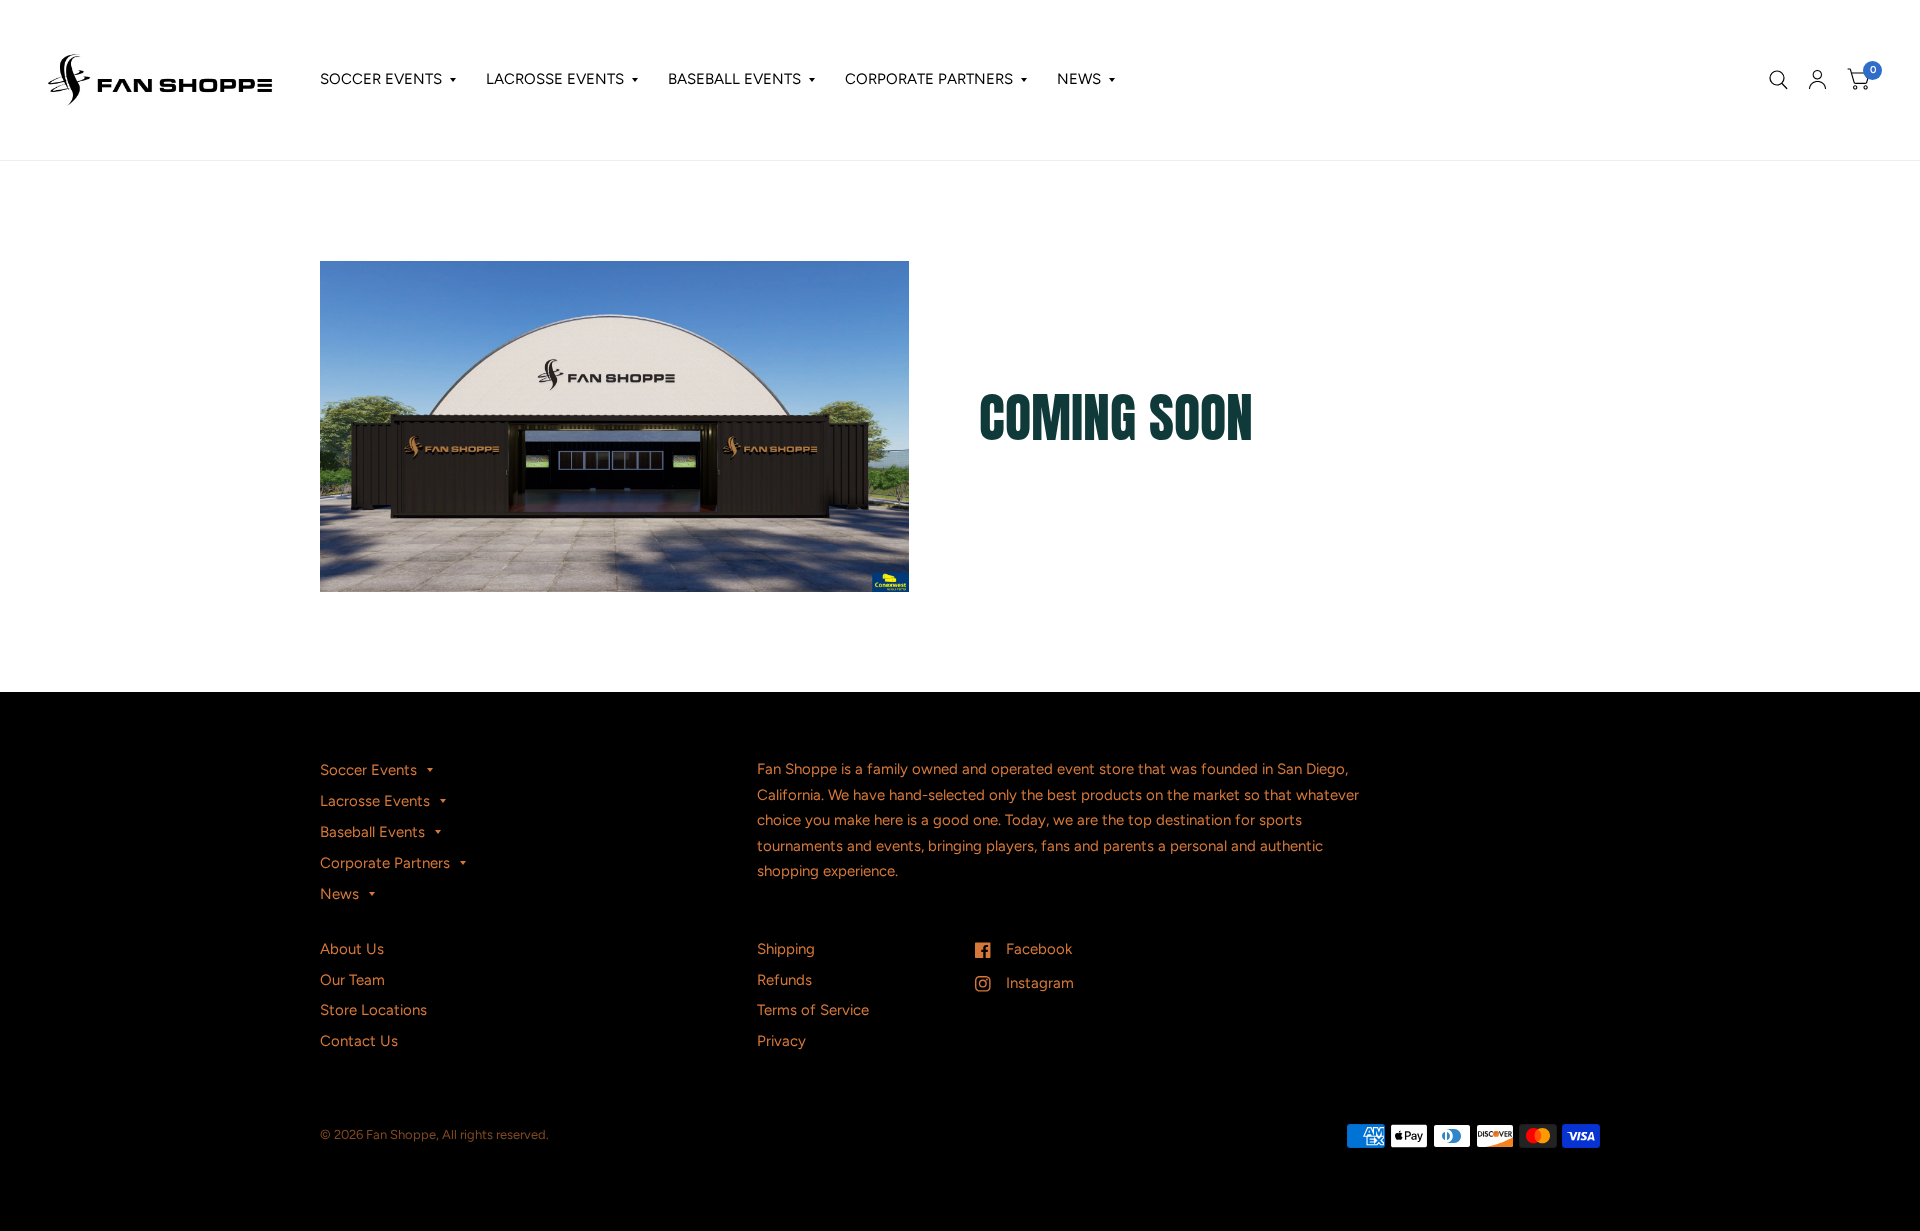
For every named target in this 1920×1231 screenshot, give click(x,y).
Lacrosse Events (555, 79)
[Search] (1778, 80)
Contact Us (359, 1041)
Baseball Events (734, 79)
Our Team (352, 980)
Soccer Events (381, 79)
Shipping (786, 949)
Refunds (784, 980)
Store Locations (373, 1010)
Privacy (781, 1041)
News (1079, 79)
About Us (352, 949)
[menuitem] (388, 80)
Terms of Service (813, 1010)
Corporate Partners (929, 79)
